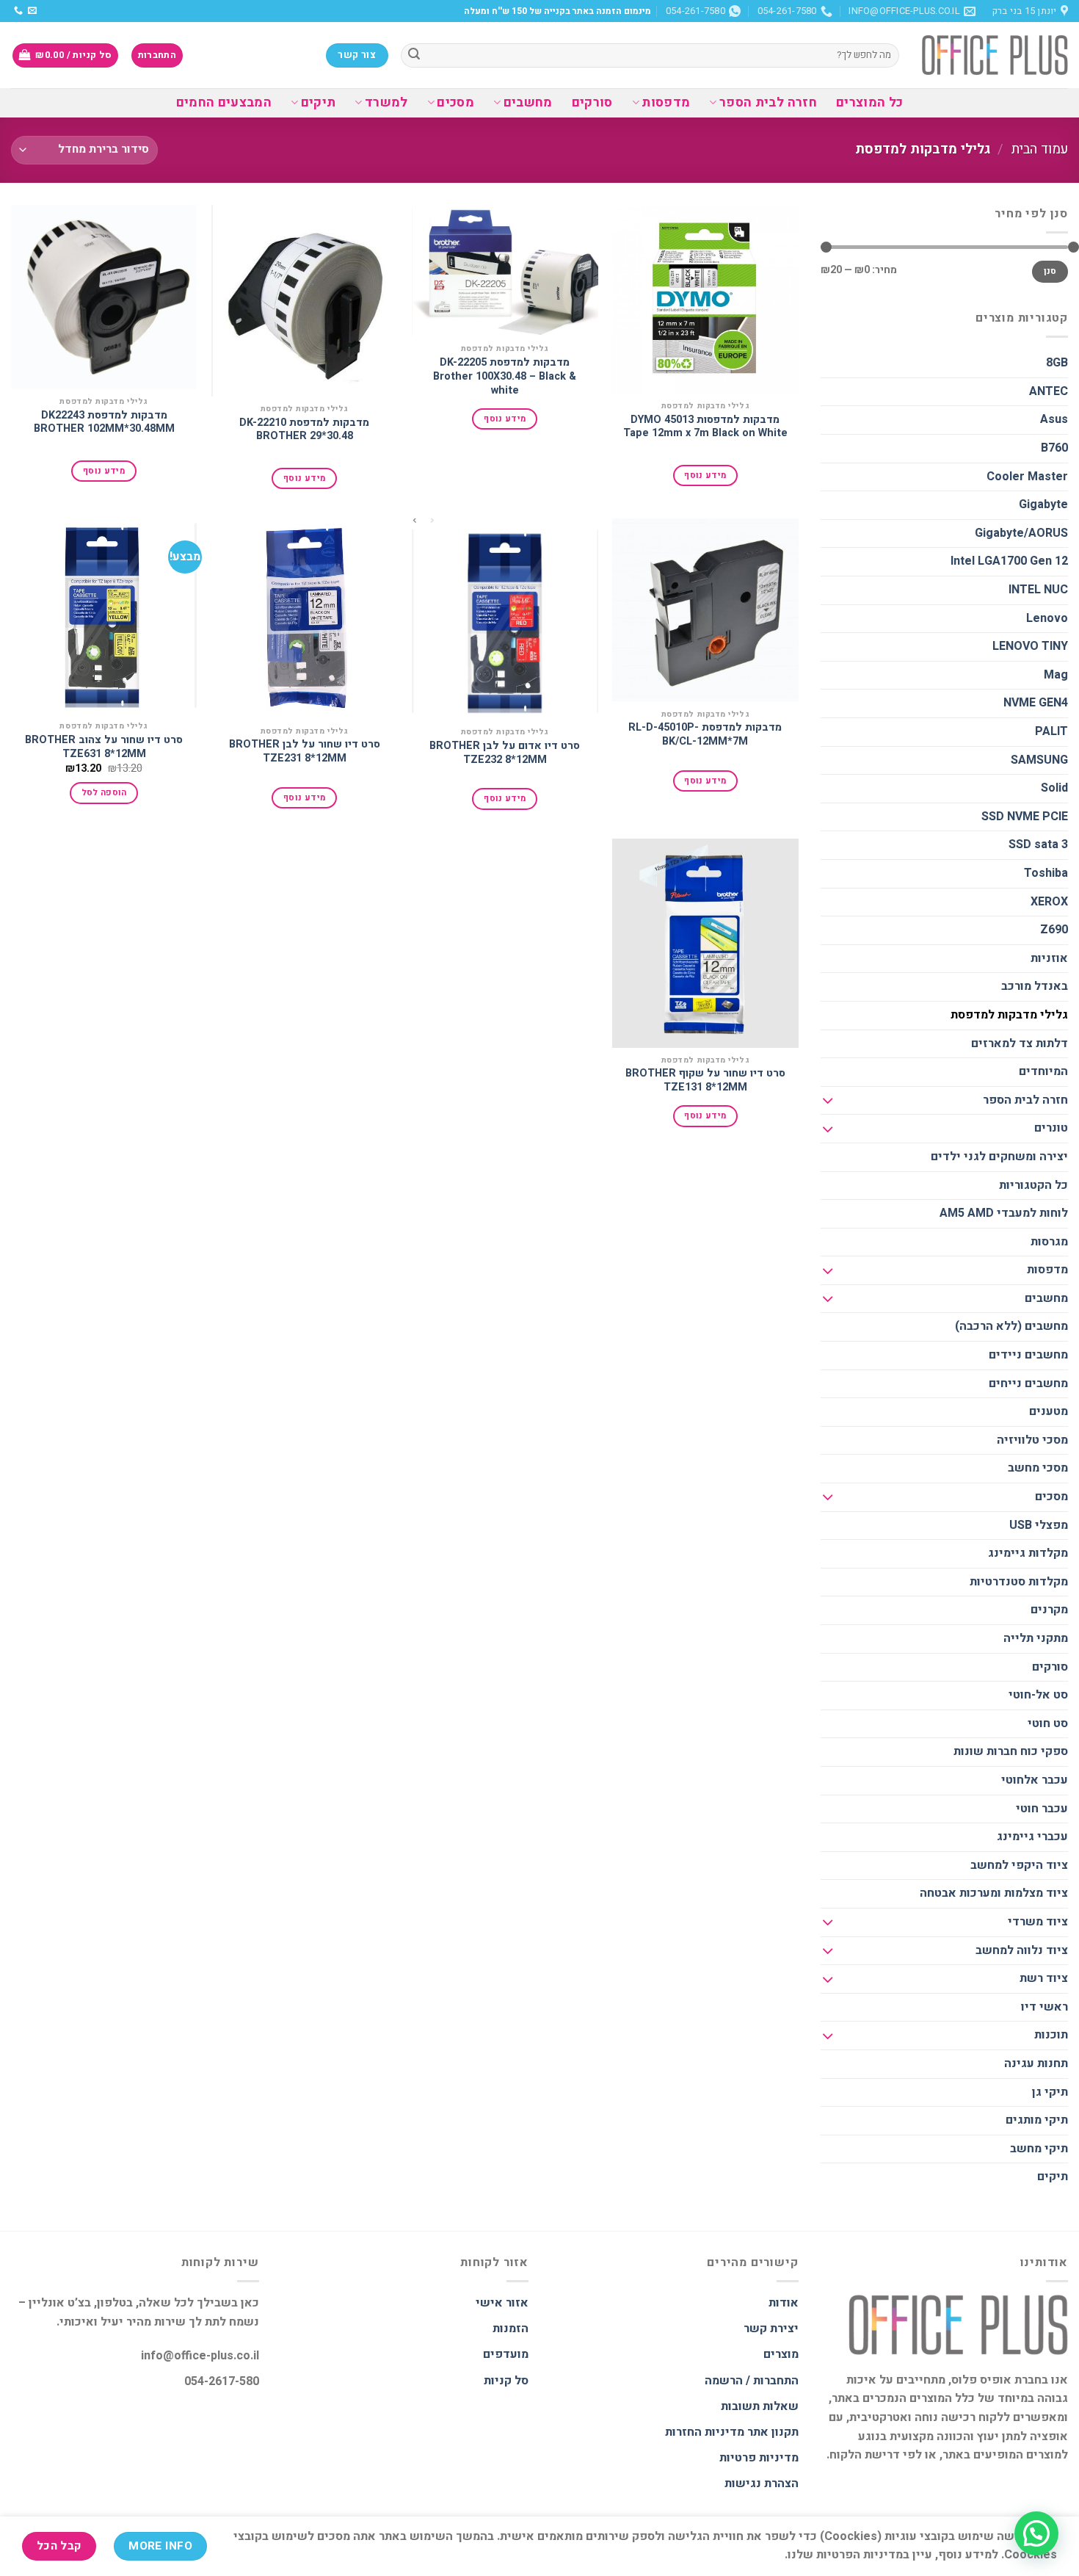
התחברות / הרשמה (752, 2381)
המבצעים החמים (224, 102)
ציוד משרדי (1038, 1922)
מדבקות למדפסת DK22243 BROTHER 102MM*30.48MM (104, 423)
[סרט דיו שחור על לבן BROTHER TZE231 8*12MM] (305, 618)
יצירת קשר (771, 2329)
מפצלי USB (1039, 1525)
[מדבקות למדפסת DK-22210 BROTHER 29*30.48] (305, 301)
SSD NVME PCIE (1025, 817)
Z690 (1054, 930)
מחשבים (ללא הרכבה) (1011, 1326)
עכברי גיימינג (1032, 1837)
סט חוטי (1048, 1723)
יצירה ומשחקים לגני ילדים (999, 1157)
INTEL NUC (1038, 590)
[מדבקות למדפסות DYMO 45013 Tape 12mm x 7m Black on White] (705, 299)
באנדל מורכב (1035, 986)
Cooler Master (1027, 477)
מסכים (455, 102)
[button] (1036, 2533)
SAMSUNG (1039, 760)
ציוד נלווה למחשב (1022, 1950)
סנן (1050, 271)
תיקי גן (1050, 2092)
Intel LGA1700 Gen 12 (1009, 561)
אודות (784, 2303)
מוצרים (781, 2354)
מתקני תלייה (1036, 1638)
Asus (1054, 419)
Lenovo (1047, 618)
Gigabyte (1043, 504)
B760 (1054, 448)
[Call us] (18, 11)
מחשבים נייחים (1028, 1383)
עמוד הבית (1040, 149)
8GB (1057, 363)
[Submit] (414, 56)
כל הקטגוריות (1033, 1185)
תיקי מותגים (1037, 2120)
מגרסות (1049, 1242)
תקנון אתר (773, 2432)
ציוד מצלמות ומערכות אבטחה (994, 1893)
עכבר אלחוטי (1035, 1780)
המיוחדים (1043, 1071)
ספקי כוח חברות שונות (1011, 1751)
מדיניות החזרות (705, 2432)
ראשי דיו (1045, 2007)
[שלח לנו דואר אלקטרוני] (32, 11)
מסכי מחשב (1038, 1468)
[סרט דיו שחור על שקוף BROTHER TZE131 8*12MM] (705, 943)
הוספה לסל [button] (104, 793)
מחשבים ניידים (1028, 1355)
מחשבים (528, 102)
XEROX (1049, 902)
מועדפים (506, 2354)
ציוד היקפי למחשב (1019, 1865)
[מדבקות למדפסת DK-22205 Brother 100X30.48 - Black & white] (505, 271)
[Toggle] (828, 1100)
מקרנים (1049, 1610)
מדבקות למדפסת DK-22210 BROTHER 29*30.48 (304, 430)
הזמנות (511, 2329)
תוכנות (1051, 2035)
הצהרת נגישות (762, 2483)
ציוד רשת (1044, 1978)
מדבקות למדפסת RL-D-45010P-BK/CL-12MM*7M (705, 735)
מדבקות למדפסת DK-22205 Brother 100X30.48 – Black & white (505, 377)
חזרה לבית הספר (768, 102)
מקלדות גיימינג (1028, 1553)
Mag (1056, 675)
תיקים (318, 102)
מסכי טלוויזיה (1032, 1440)
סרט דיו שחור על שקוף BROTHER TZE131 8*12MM (705, 1081)
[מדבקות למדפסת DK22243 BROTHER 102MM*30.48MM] (104, 297)
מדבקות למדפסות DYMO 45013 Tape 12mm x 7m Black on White (705, 427)
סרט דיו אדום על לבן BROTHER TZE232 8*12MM (505, 753)
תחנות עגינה (1036, 2063)
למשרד (386, 102)
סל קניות (506, 2381)
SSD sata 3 (1038, 844)
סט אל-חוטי (1038, 1695)
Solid (1054, 788)
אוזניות (1049, 958)
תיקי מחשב (1039, 2149)
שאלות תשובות (760, 2406)
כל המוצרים (870, 102)
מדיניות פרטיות (759, 2458)
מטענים (1049, 1411)
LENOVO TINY (1030, 646)
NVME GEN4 (1036, 703)
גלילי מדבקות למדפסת (1009, 1015)
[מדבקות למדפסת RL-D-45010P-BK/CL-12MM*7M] (705, 610)
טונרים (1051, 1128)
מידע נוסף (705, 475)
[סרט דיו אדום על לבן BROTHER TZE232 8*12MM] (505, 619)
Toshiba (1046, 873)
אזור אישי (502, 2303)
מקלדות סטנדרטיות (1019, 1582)
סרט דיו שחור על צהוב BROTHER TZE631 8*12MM (104, 747)
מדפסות (666, 102)
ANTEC (1049, 391)
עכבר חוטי (1042, 1809)
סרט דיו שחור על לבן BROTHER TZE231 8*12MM (305, 752)
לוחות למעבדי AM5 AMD (1004, 1213)
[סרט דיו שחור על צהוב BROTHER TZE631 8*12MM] (104, 616)
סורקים (592, 102)
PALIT (1051, 731)
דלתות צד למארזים (1020, 1043)
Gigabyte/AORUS (1021, 533)
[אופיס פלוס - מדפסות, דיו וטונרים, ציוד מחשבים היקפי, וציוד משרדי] (995, 55)
